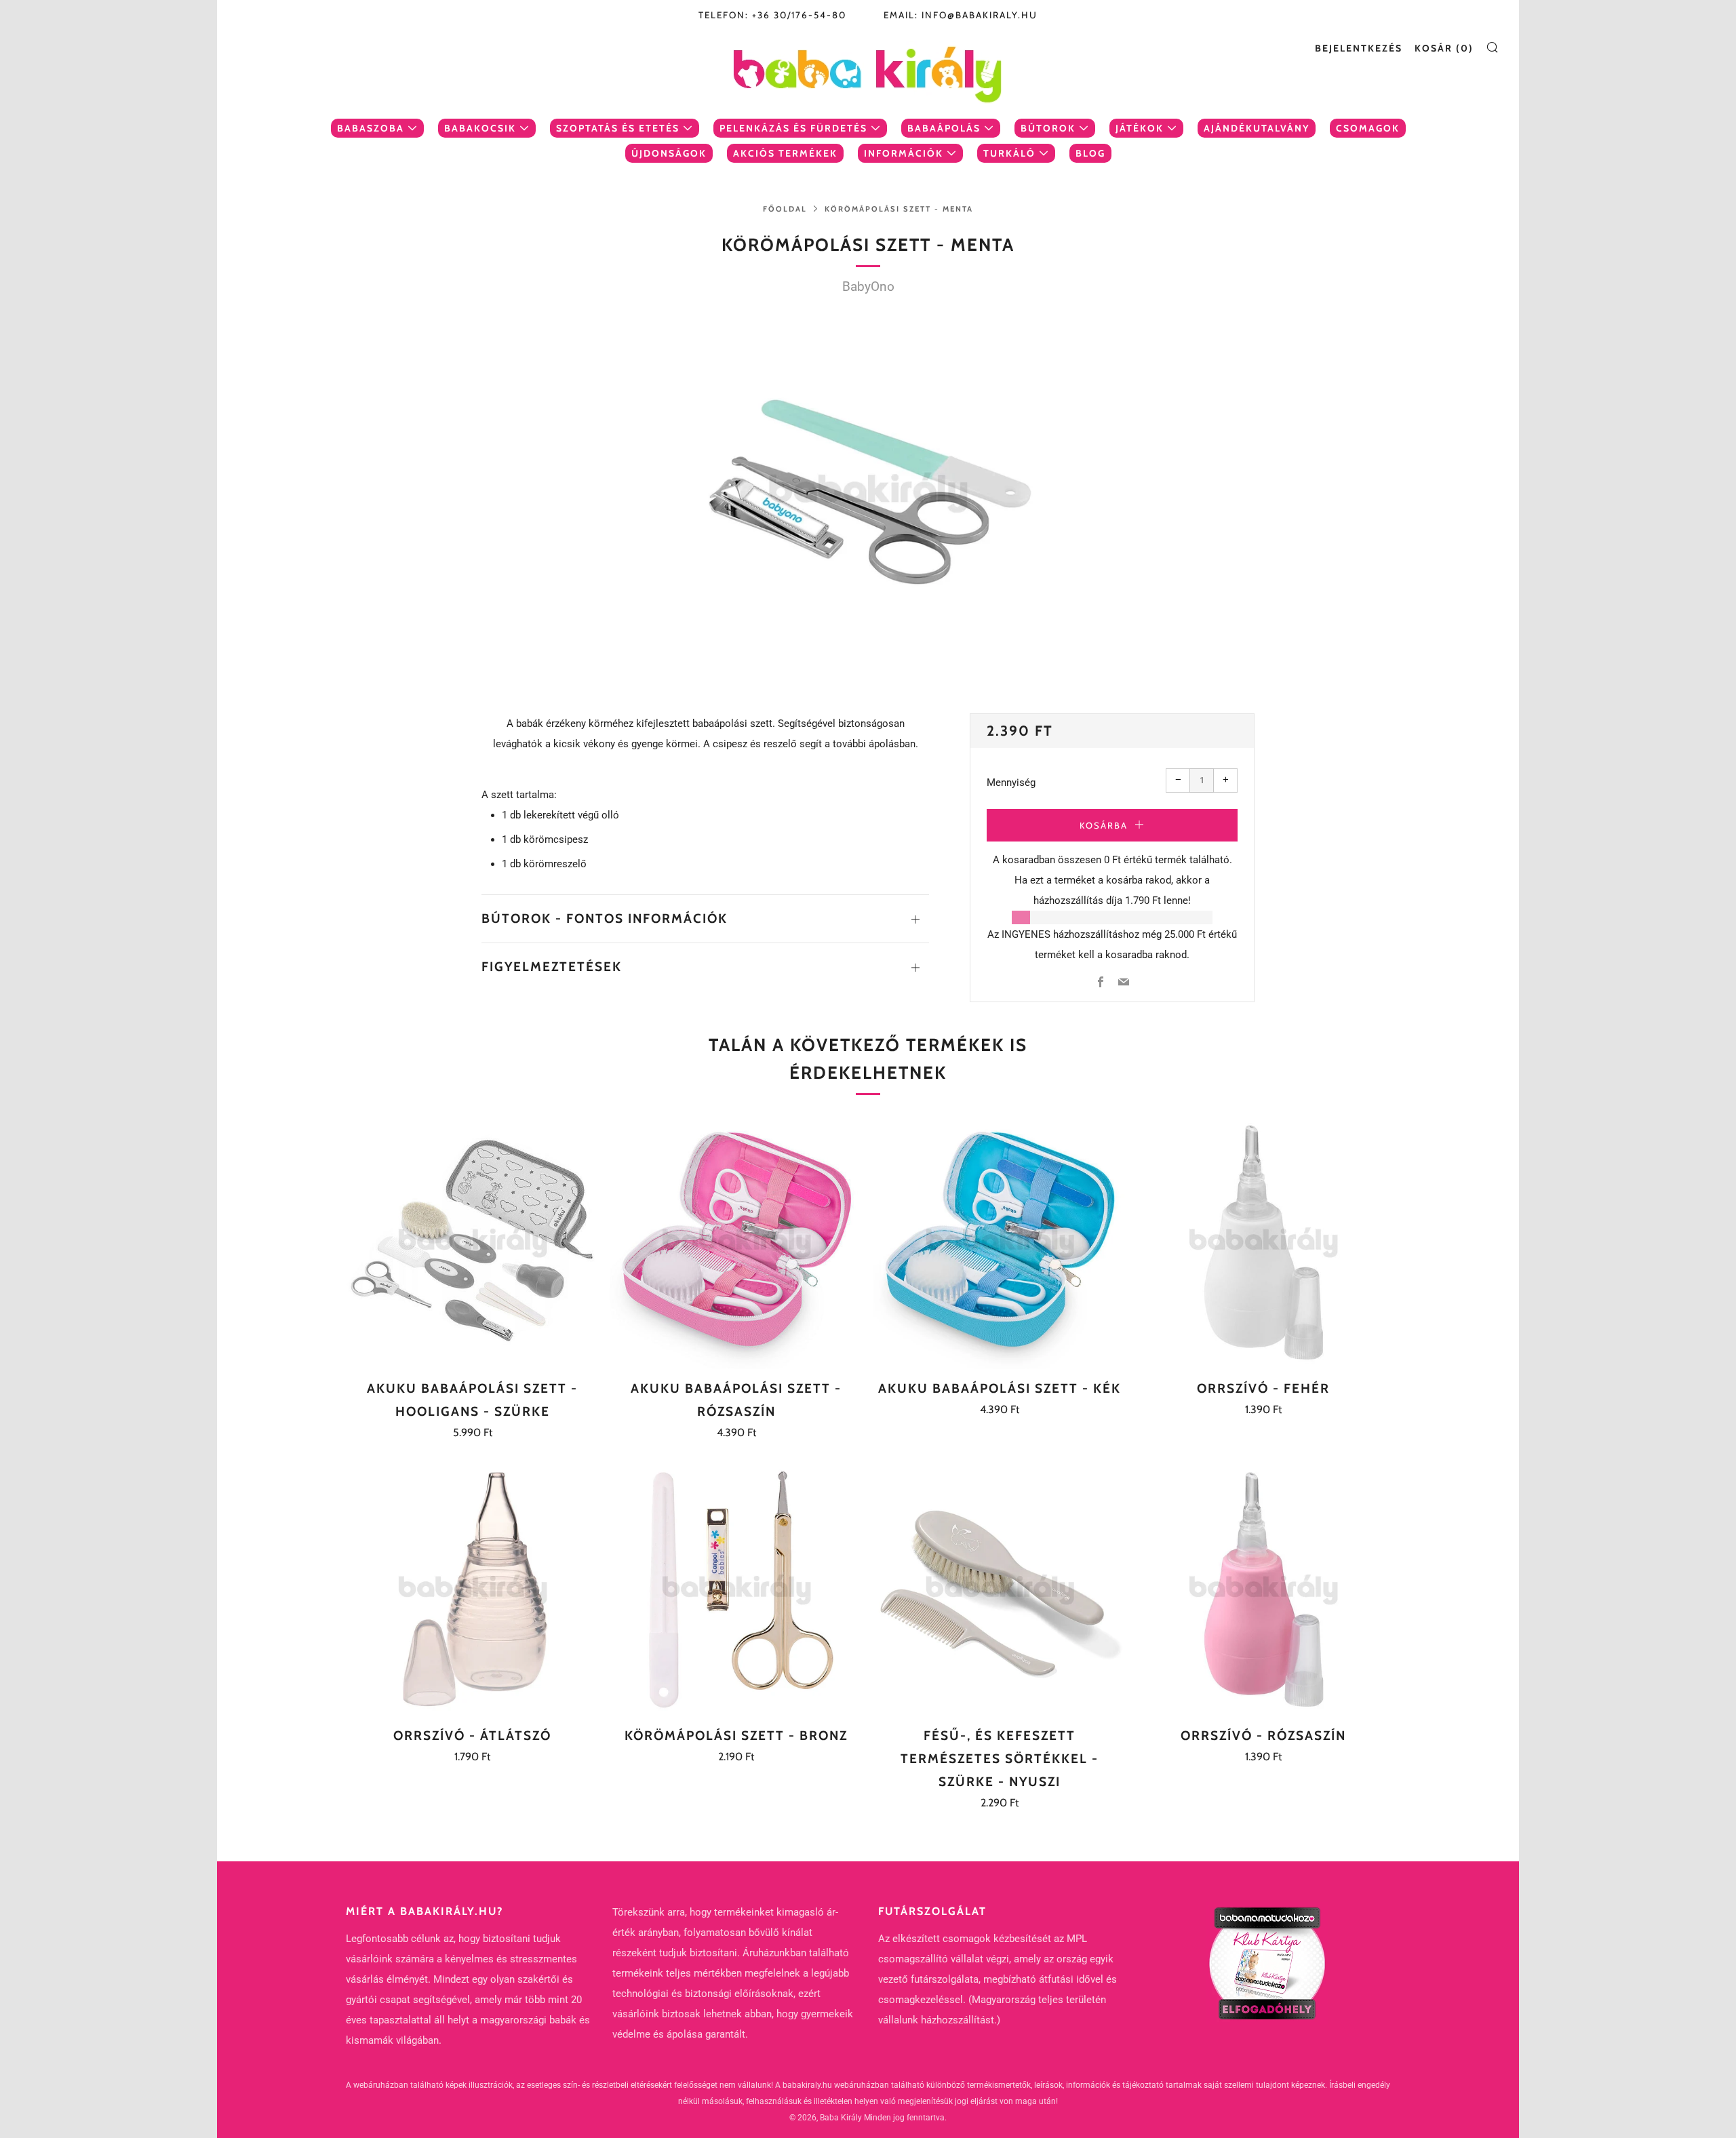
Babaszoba (371, 128)
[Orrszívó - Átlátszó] (473, 1589)
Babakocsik (480, 128)
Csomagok (1368, 128)
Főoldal (785, 209)
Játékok (1140, 128)
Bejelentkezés (1359, 48)
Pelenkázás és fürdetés (793, 128)
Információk (904, 153)
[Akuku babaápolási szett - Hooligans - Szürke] (473, 1242)
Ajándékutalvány (1257, 128)
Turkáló (1009, 153)
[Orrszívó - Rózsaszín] (1263, 1589)
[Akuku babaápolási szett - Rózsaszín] (736, 1242)
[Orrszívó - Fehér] (1263, 1242)
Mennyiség (1011, 783)
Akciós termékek (785, 153)
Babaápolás (944, 128)
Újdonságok (669, 153)
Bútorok (1048, 128)
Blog (1090, 153)
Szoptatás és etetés (618, 128)
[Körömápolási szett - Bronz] (736, 1589)
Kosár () (1444, 48)
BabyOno (868, 286)
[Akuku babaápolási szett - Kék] (1000, 1242)
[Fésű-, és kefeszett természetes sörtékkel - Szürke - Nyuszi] (1000, 1589)
